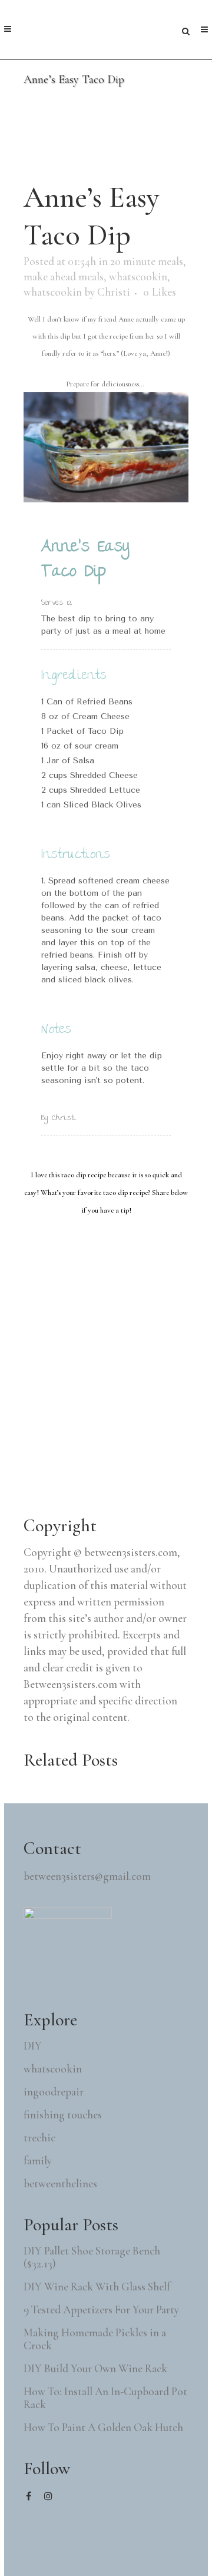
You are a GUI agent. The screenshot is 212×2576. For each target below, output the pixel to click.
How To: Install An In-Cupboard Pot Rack (105, 2398)
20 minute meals (147, 261)
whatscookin (138, 277)
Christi (114, 292)
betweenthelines (60, 2184)
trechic (39, 2138)
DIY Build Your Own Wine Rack (95, 2369)
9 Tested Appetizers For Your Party (101, 2310)
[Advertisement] (112, 1413)
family (38, 2161)
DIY (33, 2046)
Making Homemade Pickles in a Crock (95, 2339)
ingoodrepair (54, 2092)
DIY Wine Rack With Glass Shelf (97, 2287)
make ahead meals (64, 277)
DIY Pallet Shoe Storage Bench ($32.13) (92, 2257)
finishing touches (63, 2115)
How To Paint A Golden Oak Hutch (103, 2428)
